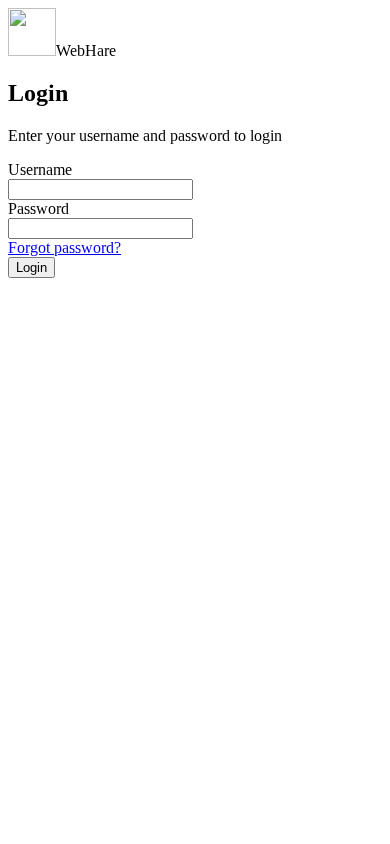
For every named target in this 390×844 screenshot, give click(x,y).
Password (38, 208)
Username (40, 169)
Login (31, 267)
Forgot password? (64, 247)
